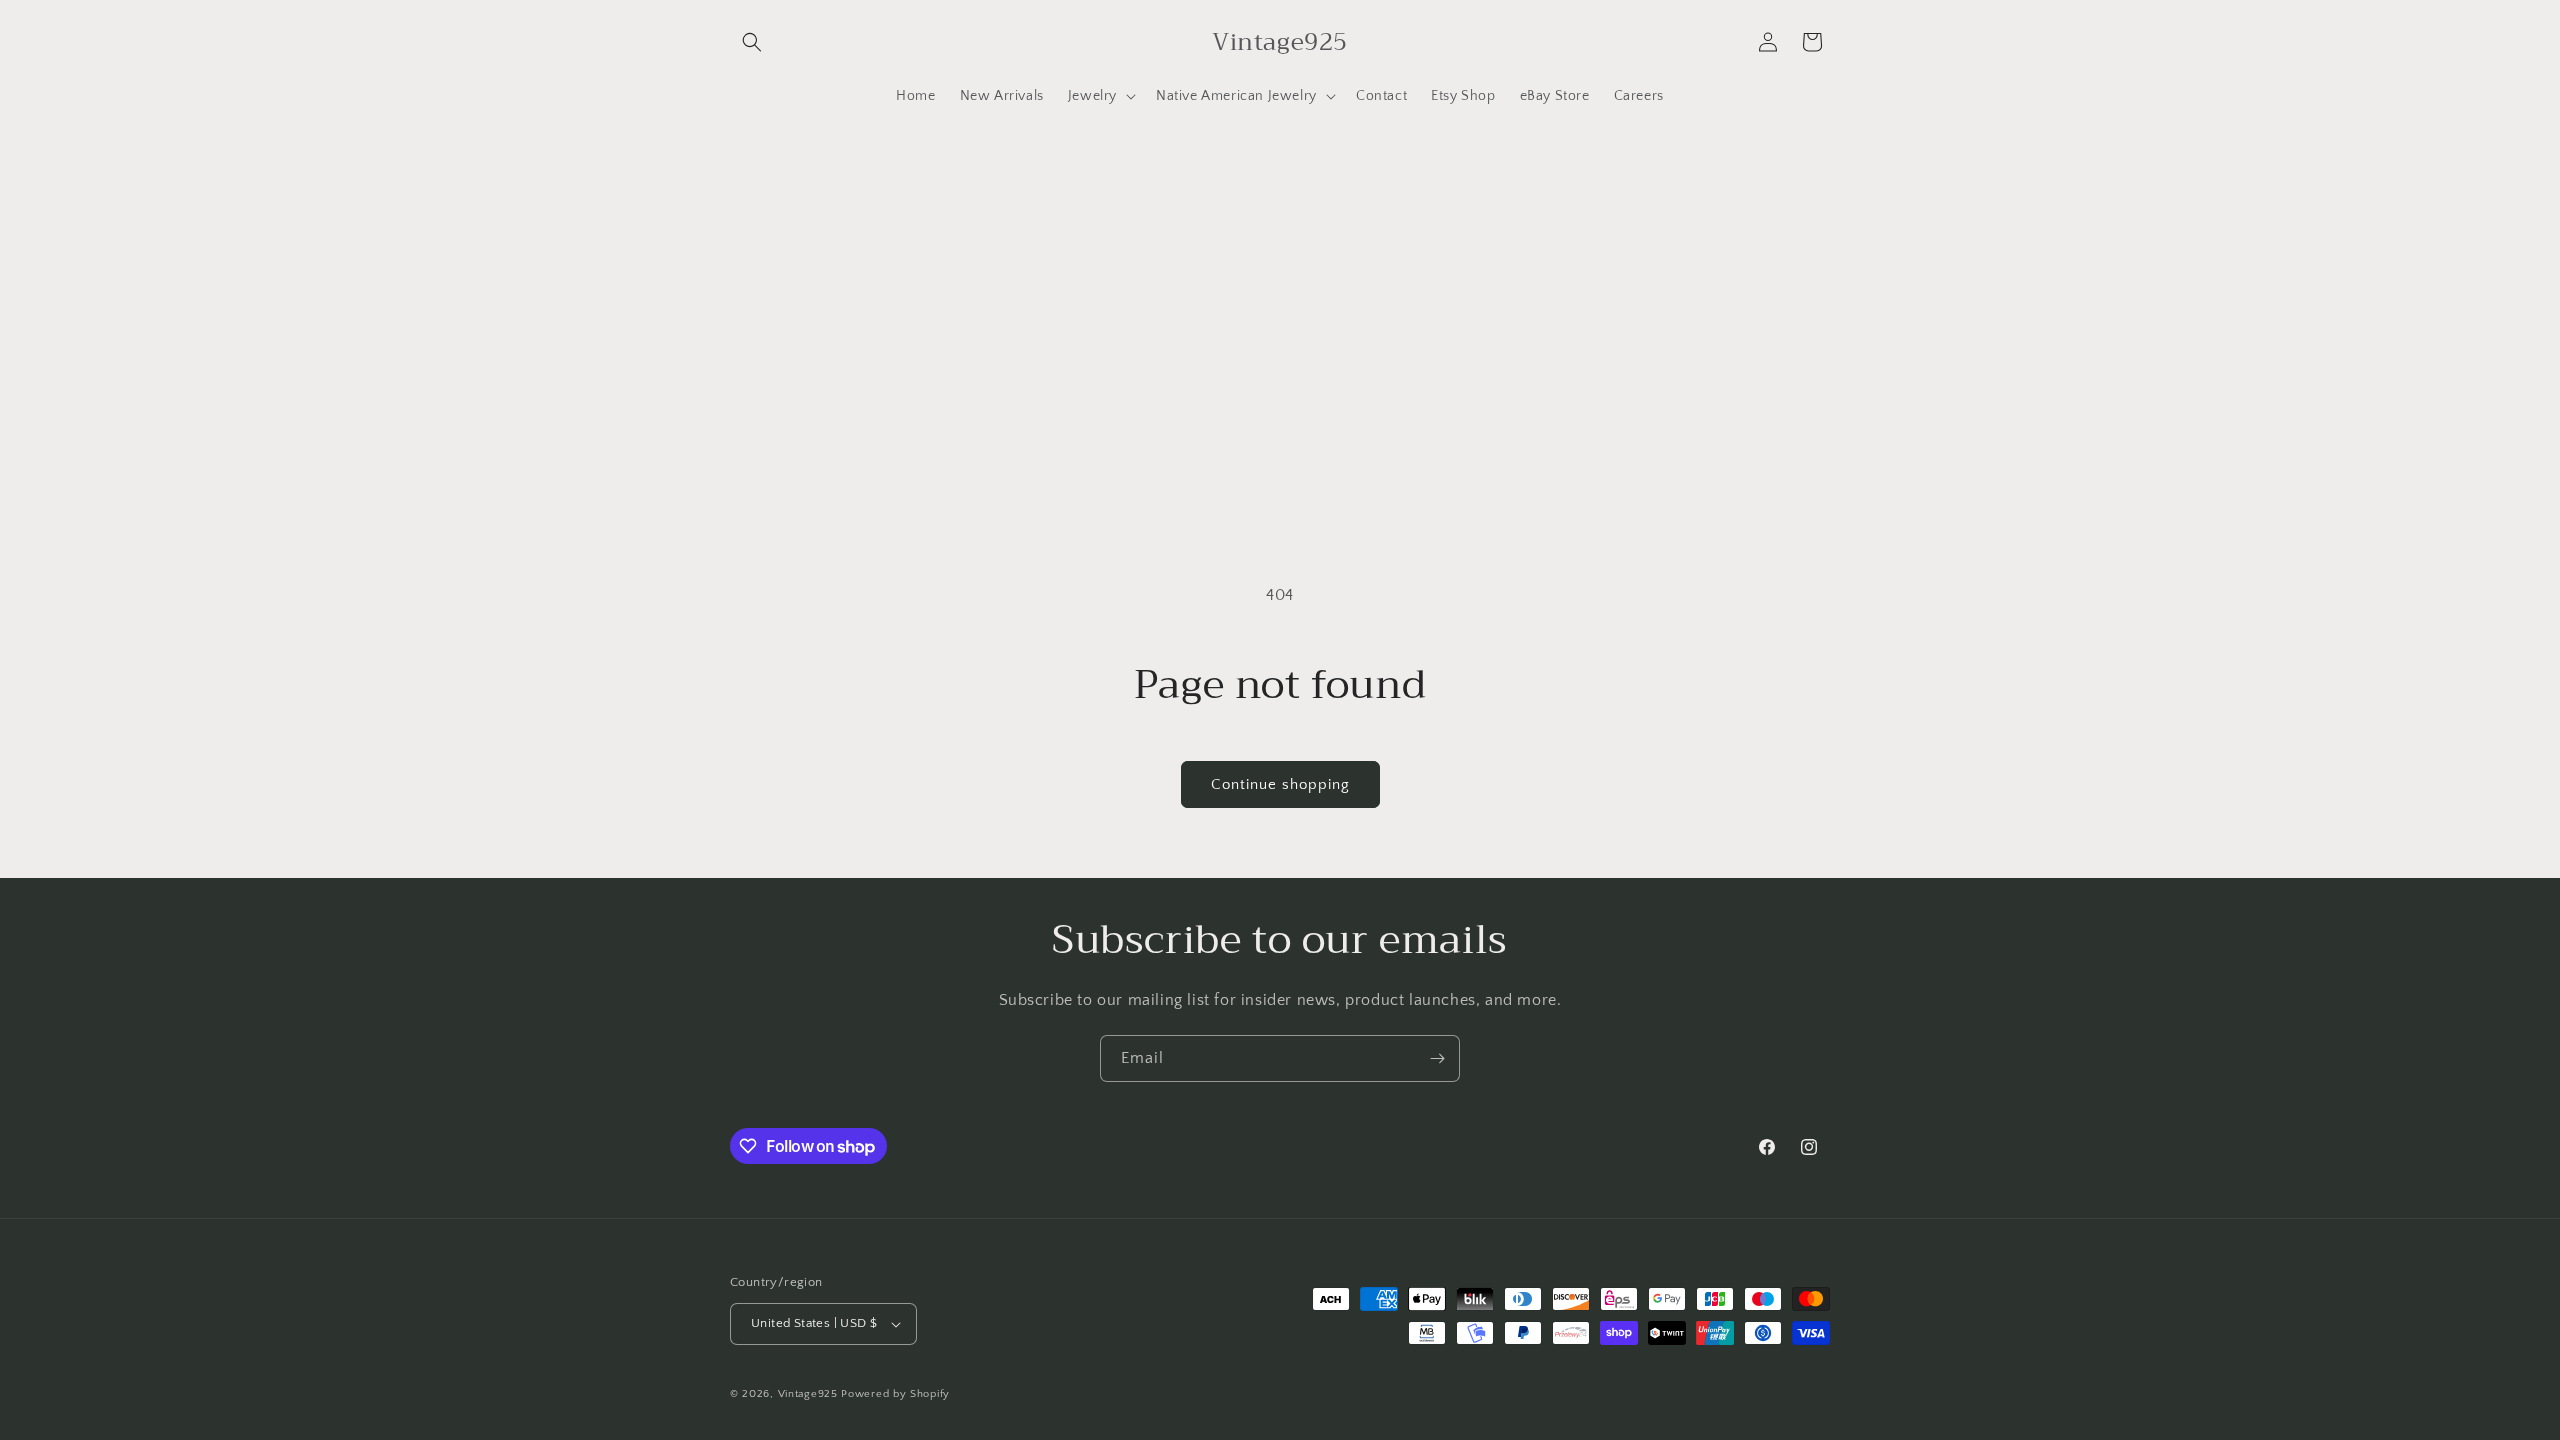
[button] (752, 42)
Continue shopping (1280, 784)
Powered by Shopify (895, 1394)
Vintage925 (808, 1394)
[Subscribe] (1437, 1058)
